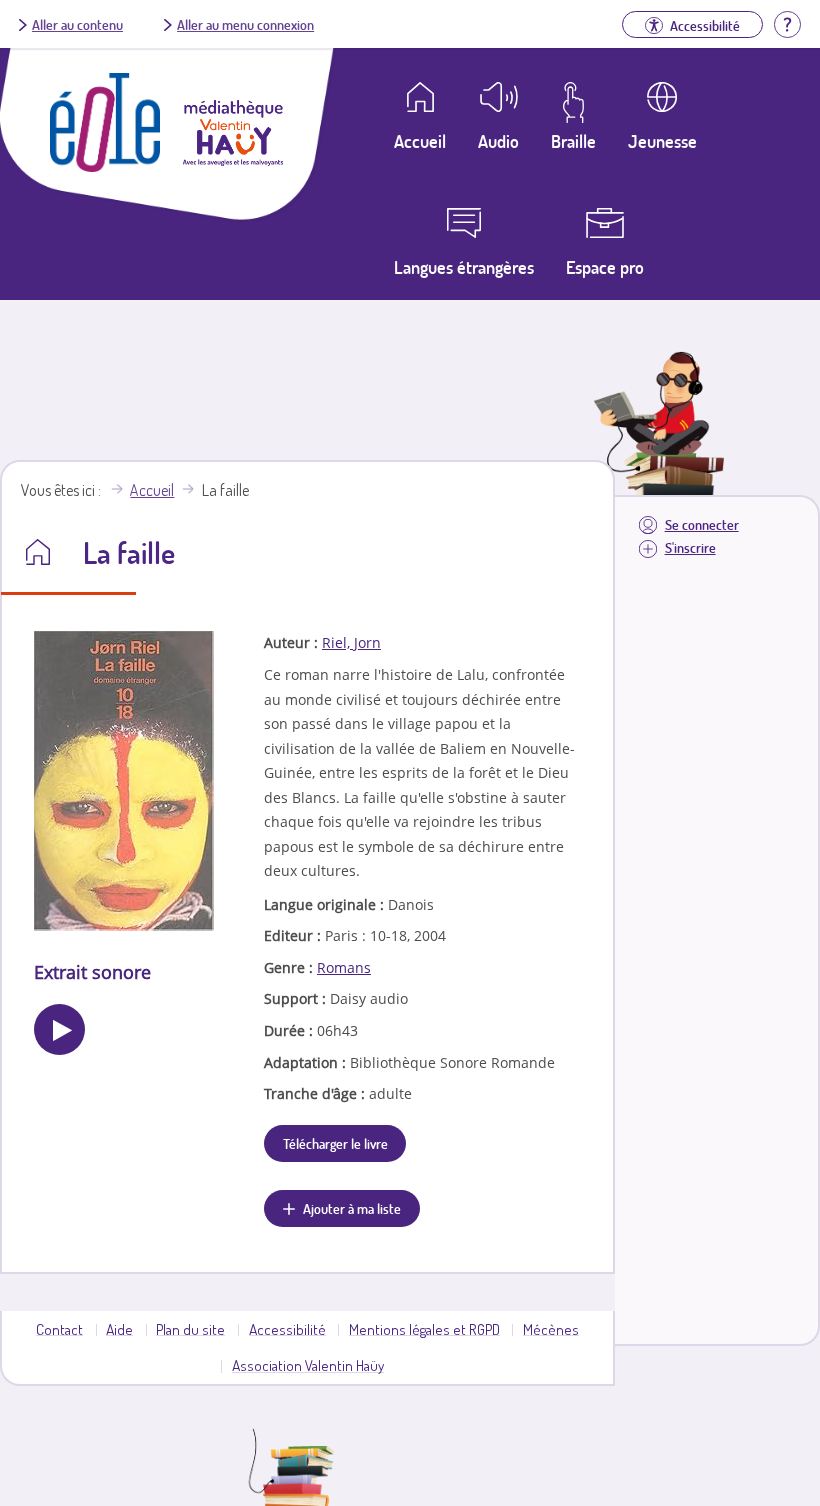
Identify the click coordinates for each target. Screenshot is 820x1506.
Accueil (152, 490)
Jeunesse (662, 141)
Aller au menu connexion (245, 24)
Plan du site (190, 1329)
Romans (344, 967)
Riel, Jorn (351, 642)
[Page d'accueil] (105, 166)
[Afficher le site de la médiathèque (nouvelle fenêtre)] (233, 160)
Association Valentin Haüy (308, 1365)
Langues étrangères (464, 267)
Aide (119, 1329)
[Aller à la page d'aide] (787, 22)
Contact (59, 1329)
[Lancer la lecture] (59, 1029)
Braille (573, 141)
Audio (498, 141)
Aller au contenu (77, 24)
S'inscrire (690, 547)
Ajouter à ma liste (352, 1208)
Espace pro (605, 267)
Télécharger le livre (335, 1143)
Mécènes (551, 1329)
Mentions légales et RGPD (424, 1329)
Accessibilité (287, 1329)
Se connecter (702, 524)
